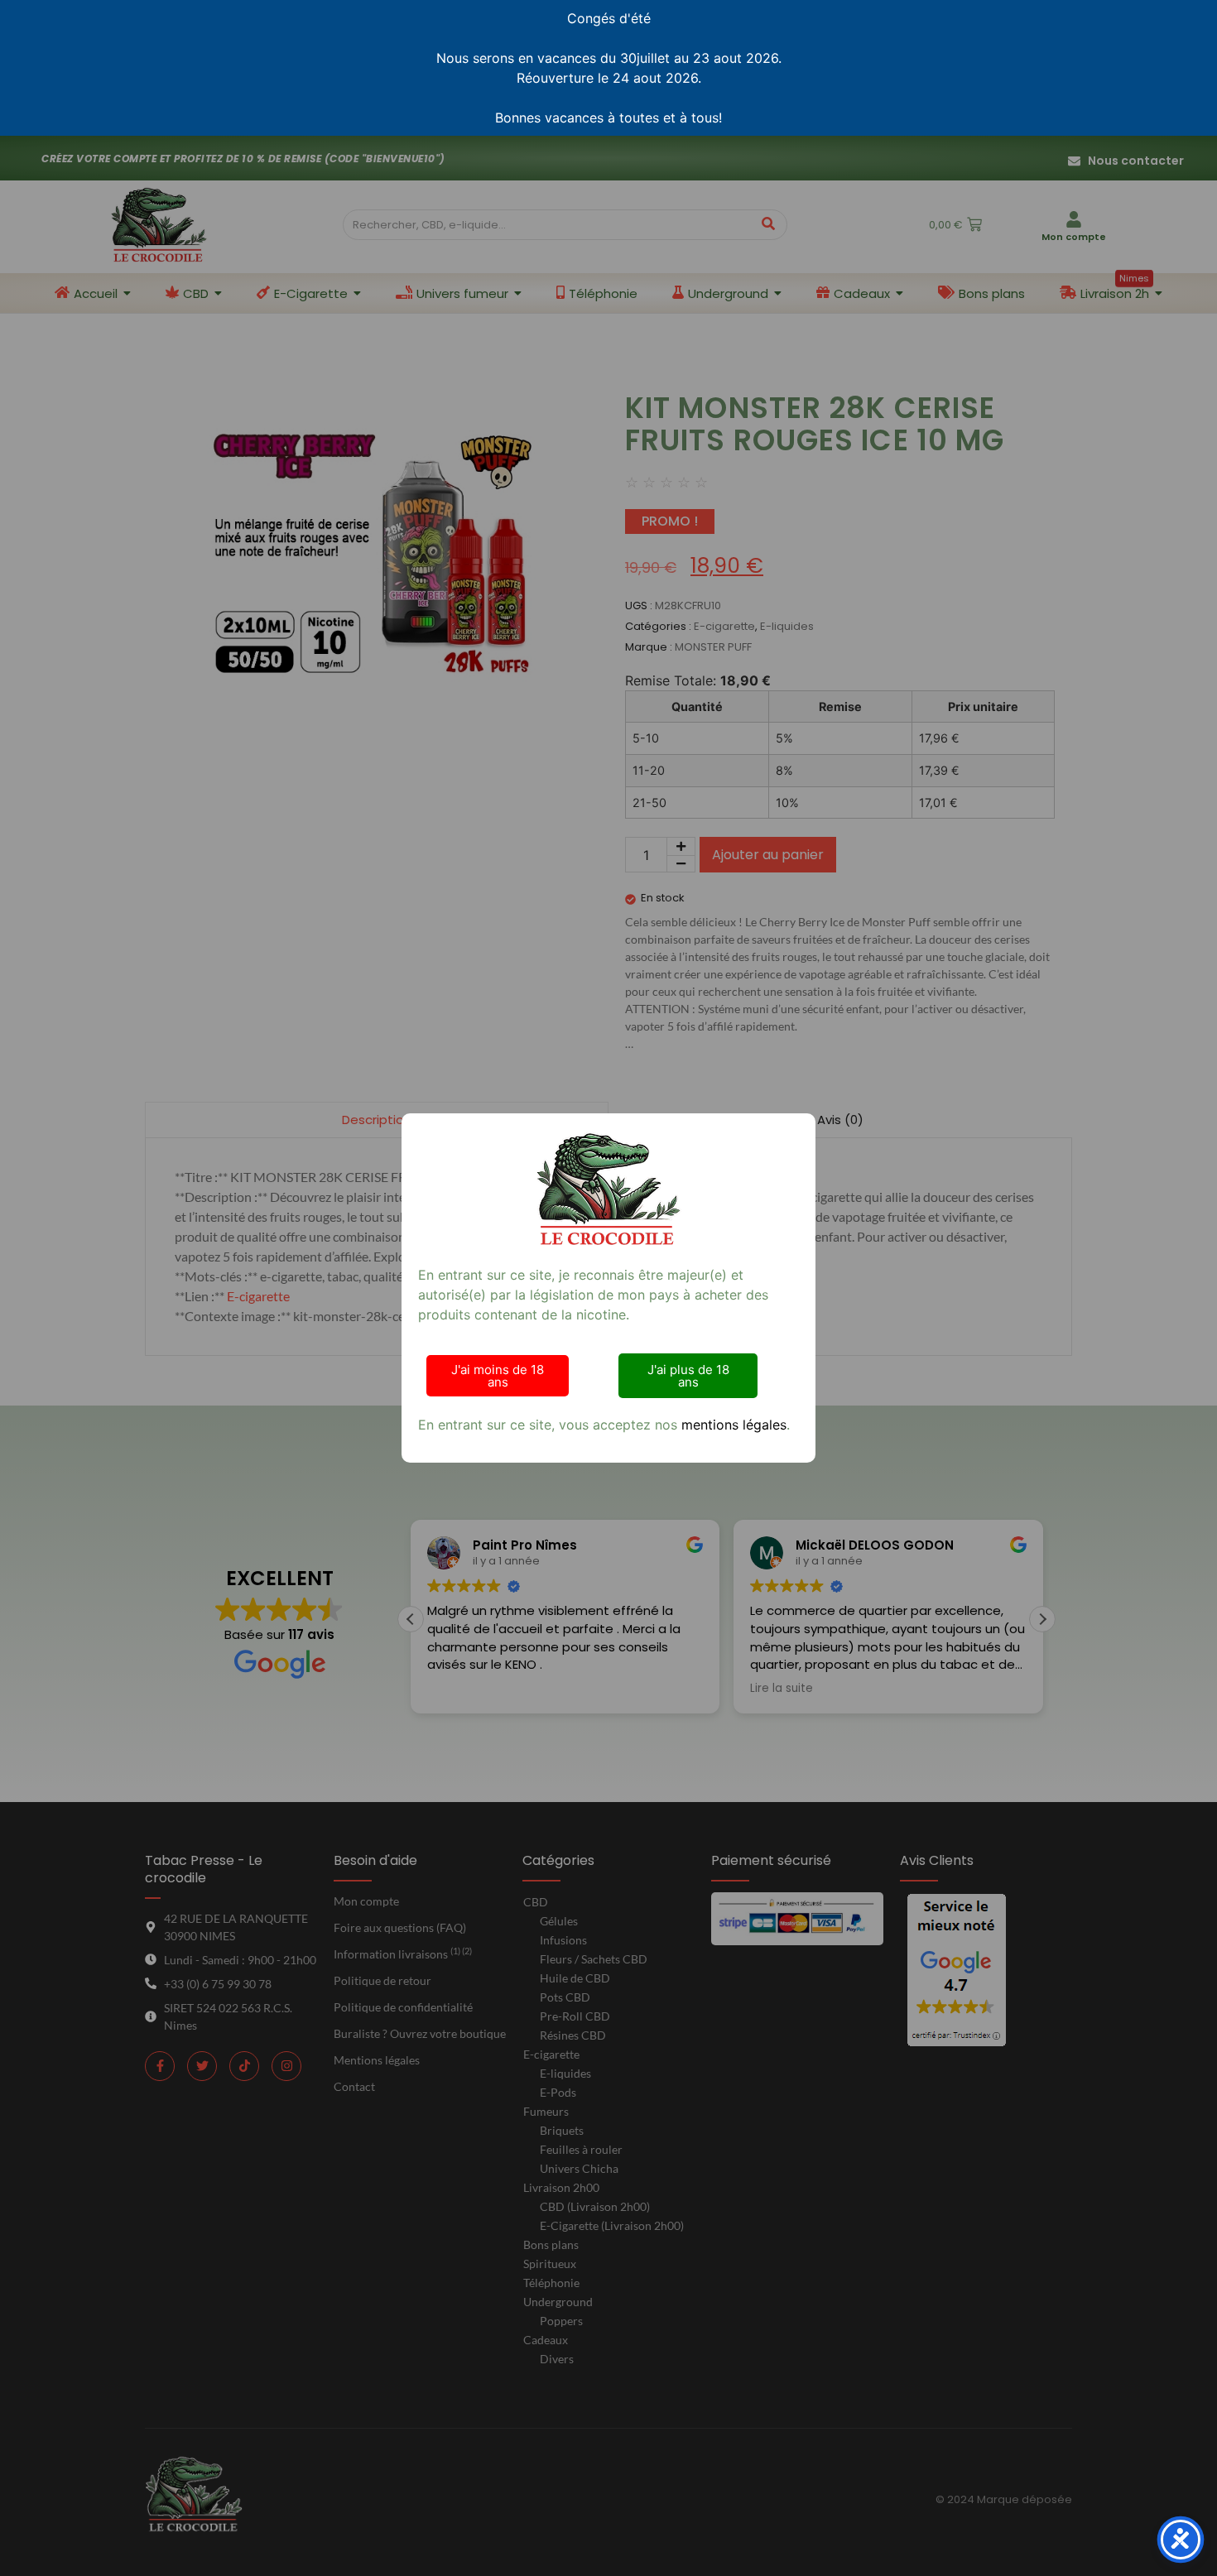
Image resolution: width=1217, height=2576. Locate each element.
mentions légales (734, 1425)
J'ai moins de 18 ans (498, 1376)
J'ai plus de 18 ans (688, 1376)
